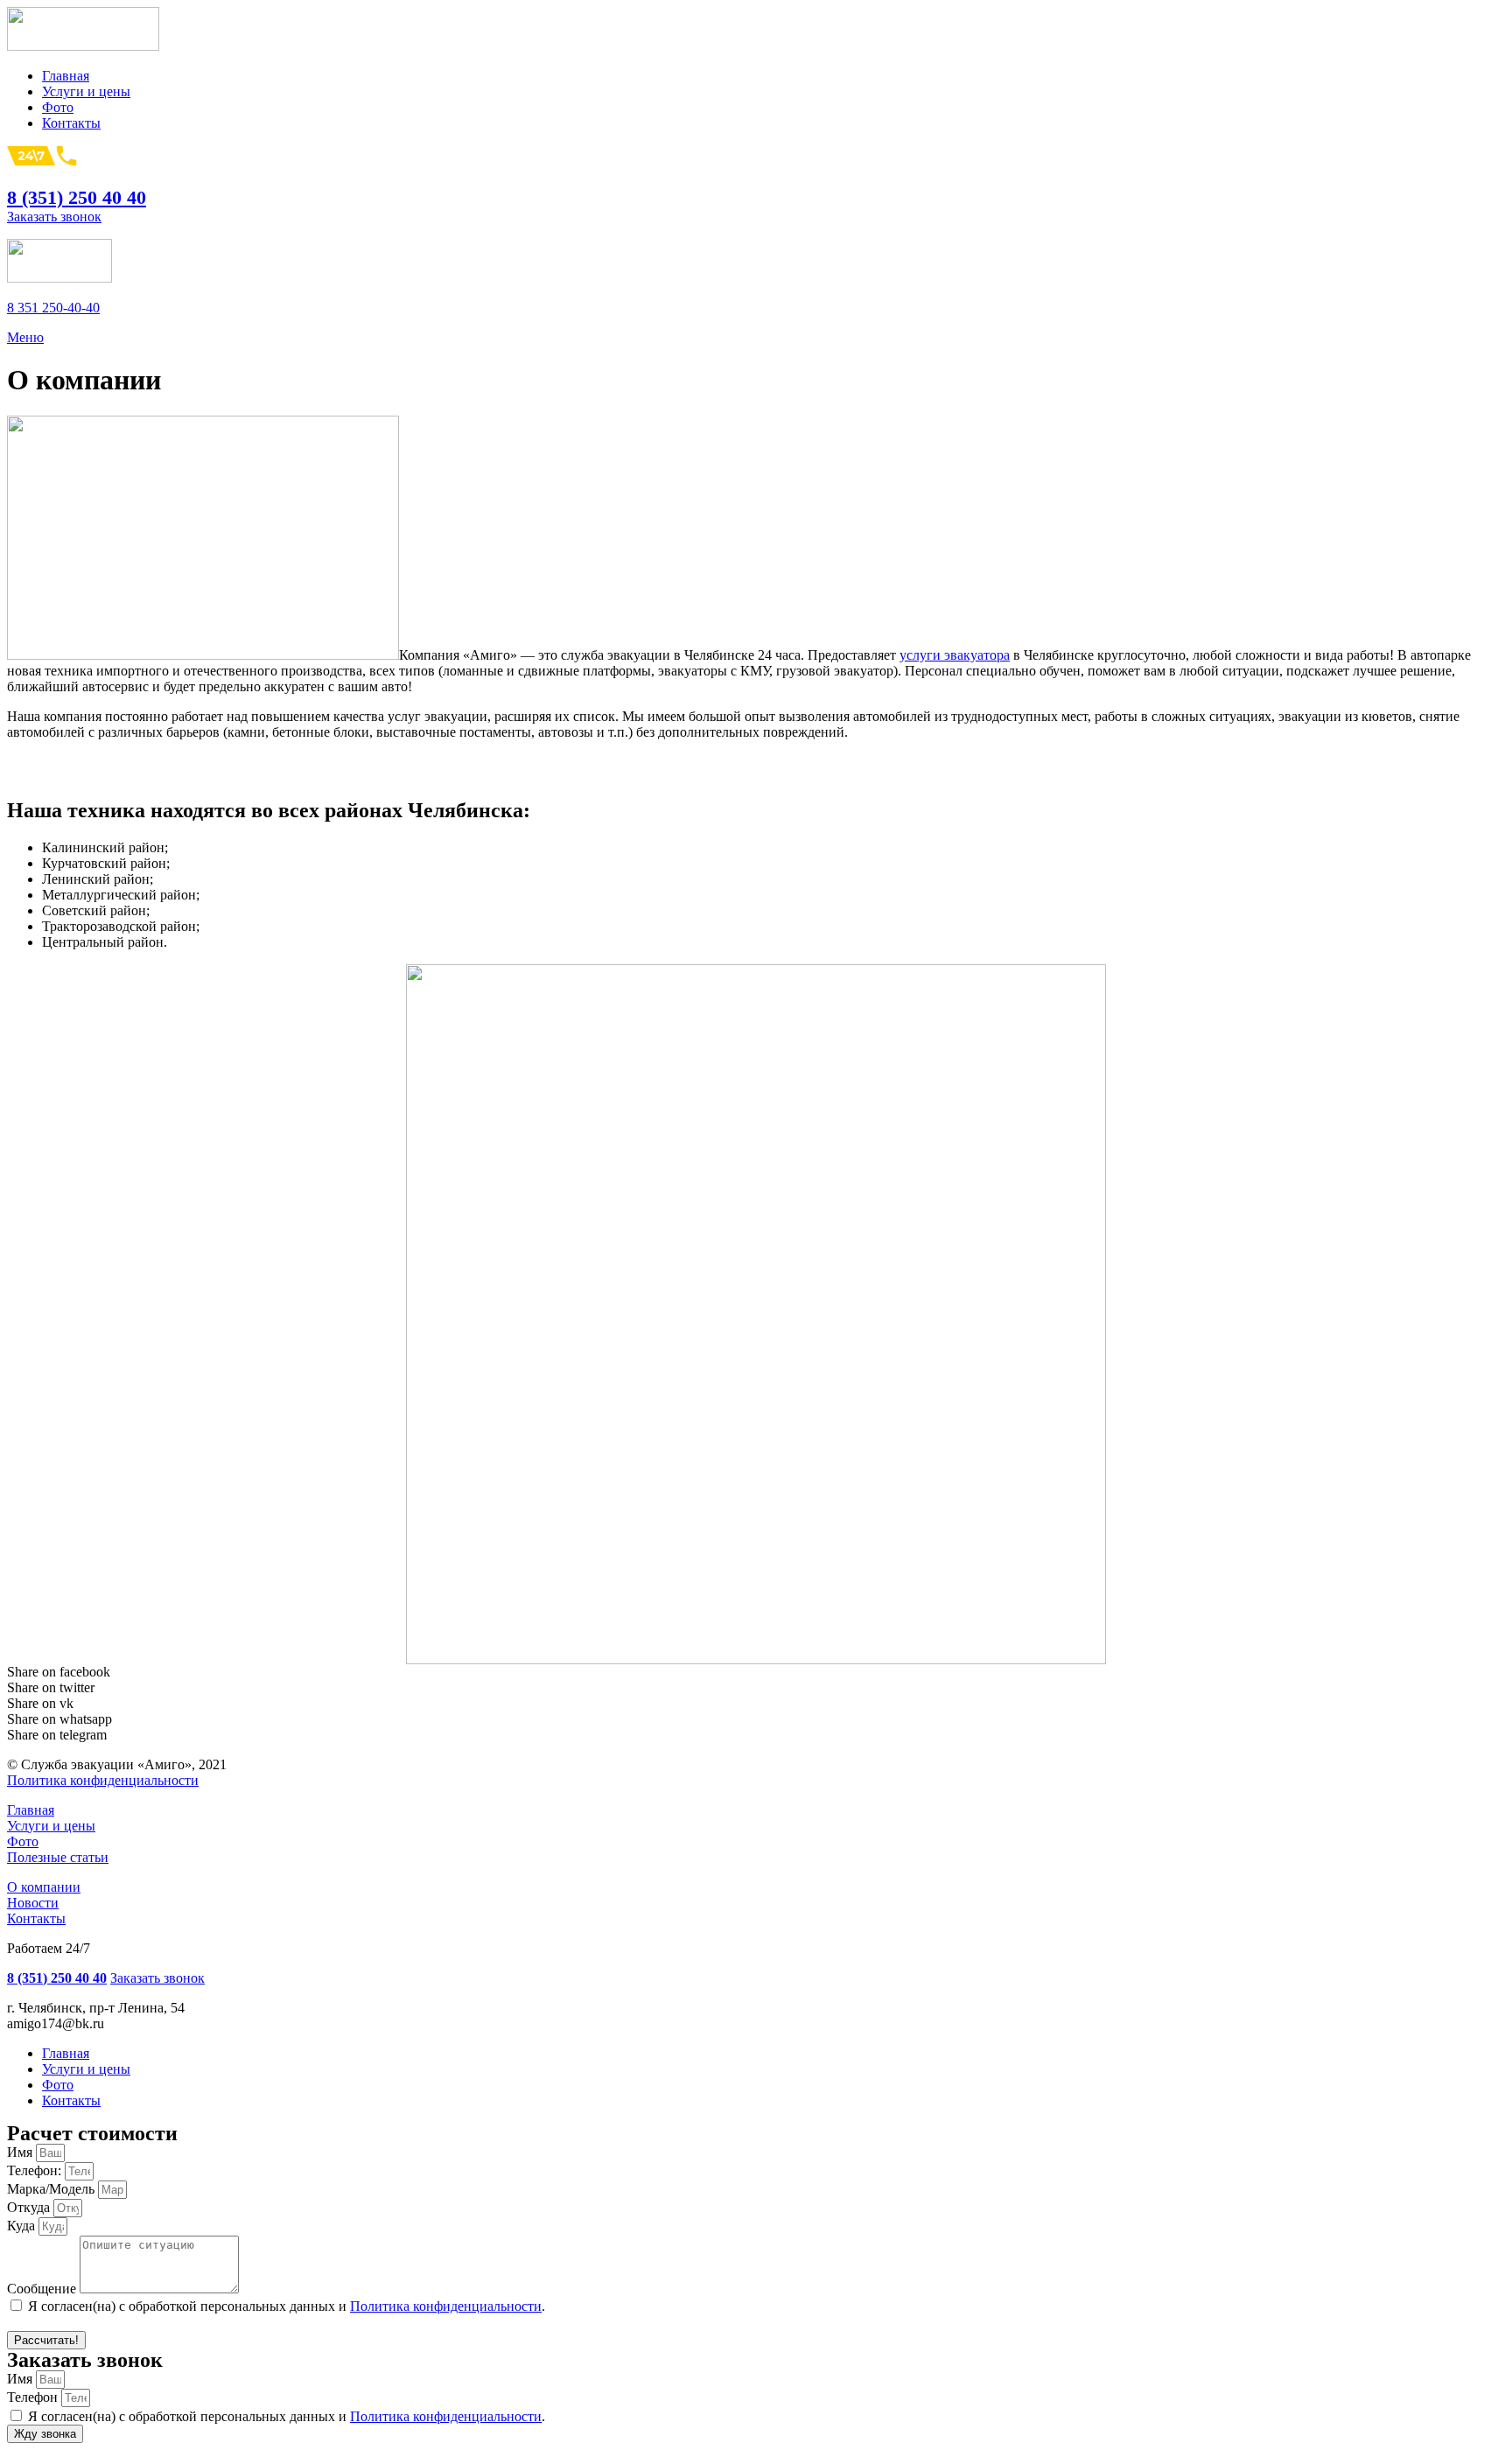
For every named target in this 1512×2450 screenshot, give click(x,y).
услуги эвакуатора (955, 655)
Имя (21, 2152)
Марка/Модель (52, 2189)
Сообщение (43, 2289)
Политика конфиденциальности (103, 1780)
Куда (23, 2226)
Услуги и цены (51, 1826)
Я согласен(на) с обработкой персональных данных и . (287, 2306)
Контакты (36, 1918)
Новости (33, 1903)
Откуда (30, 2207)
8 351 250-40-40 (53, 308)
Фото (23, 1841)
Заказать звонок (54, 217)
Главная (31, 1810)
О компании (44, 1887)
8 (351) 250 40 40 (77, 197)
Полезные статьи (58, 1857)
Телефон (34, 2397)
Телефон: (36, 2170)
